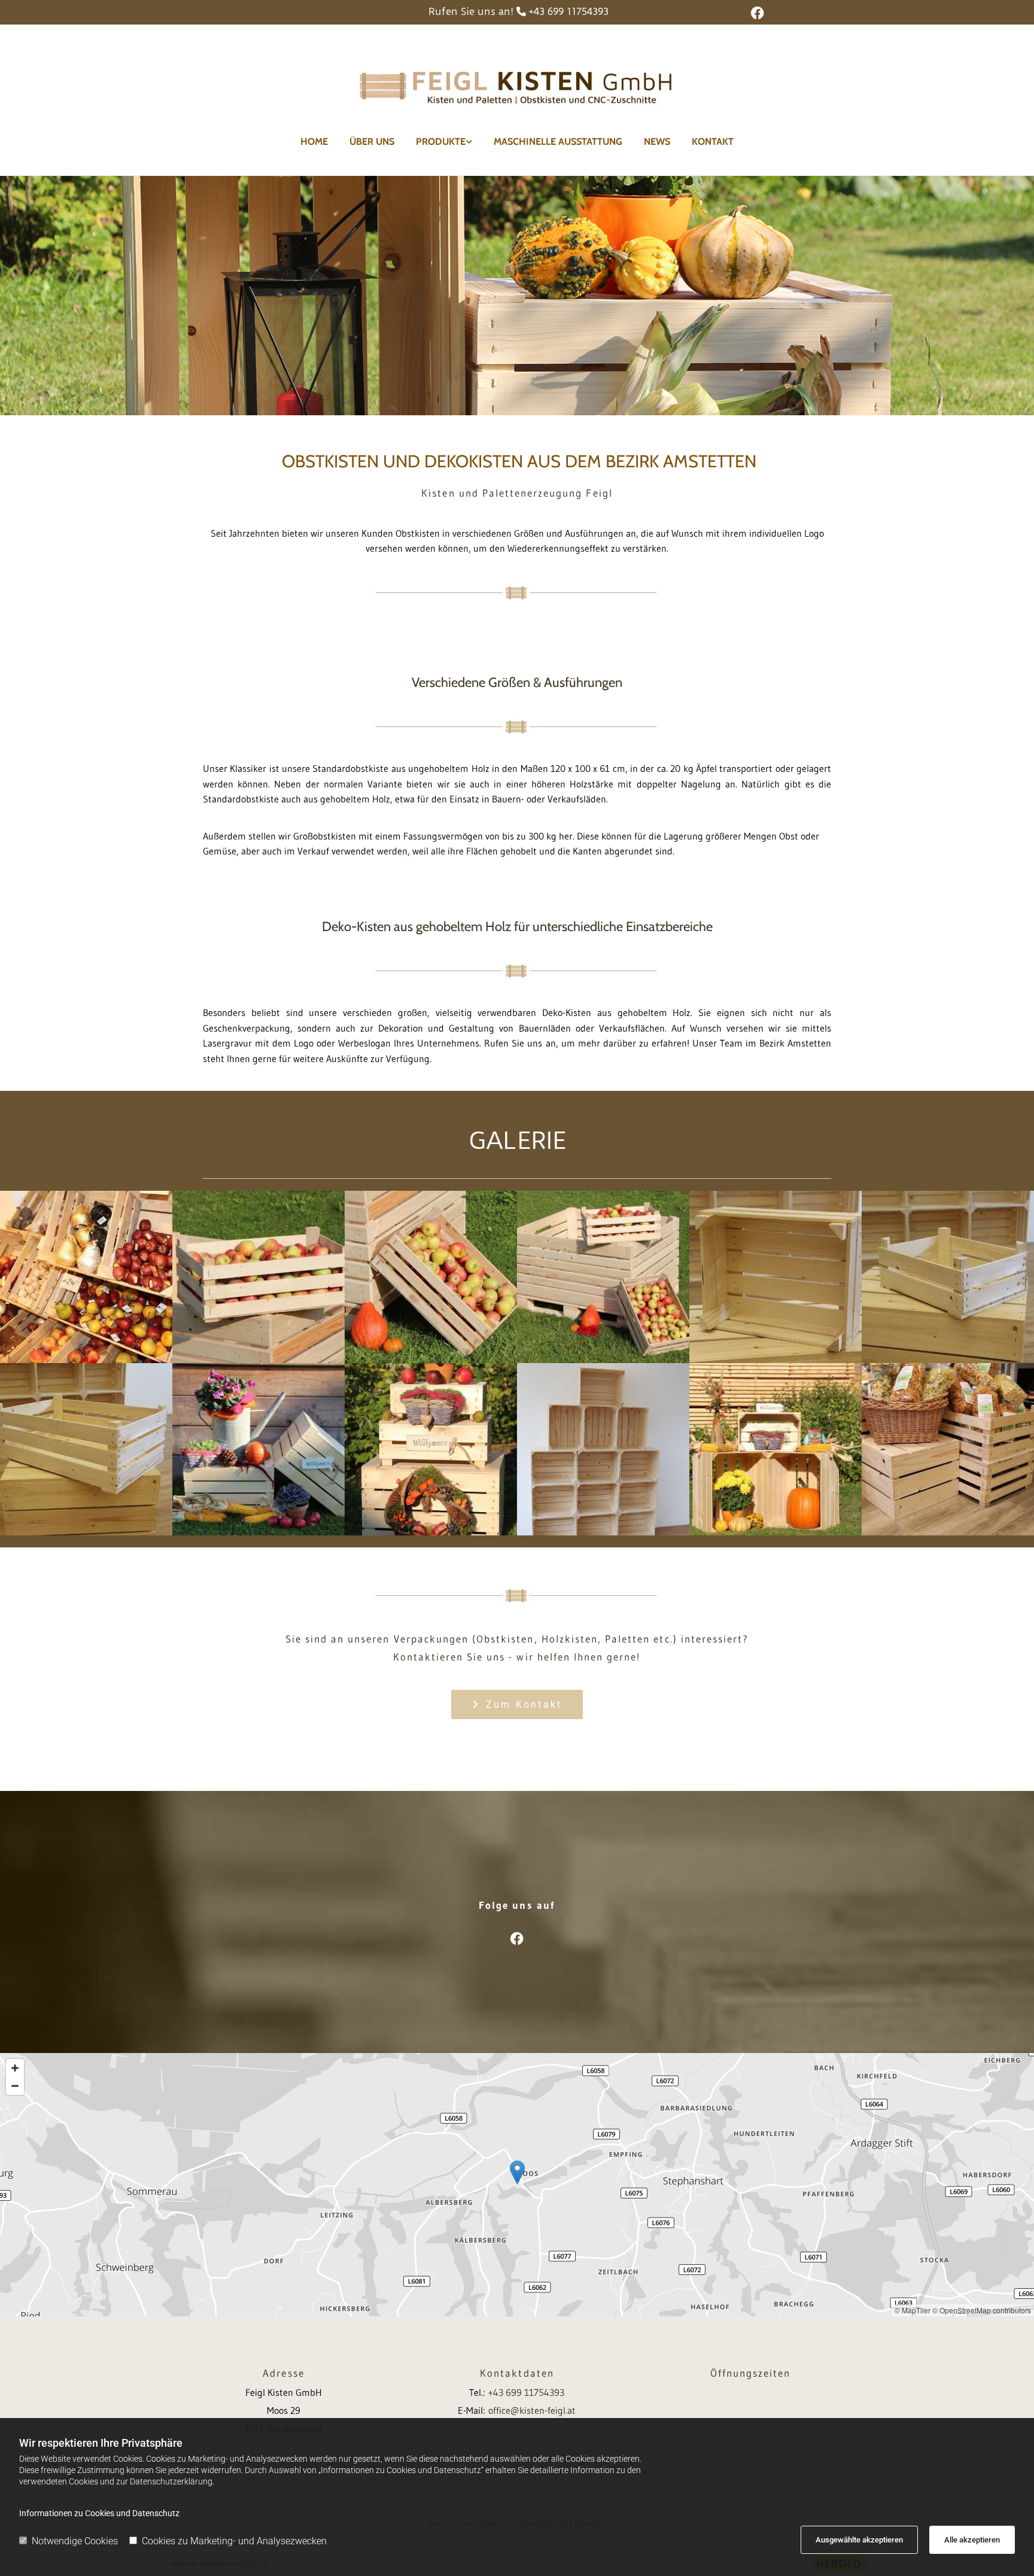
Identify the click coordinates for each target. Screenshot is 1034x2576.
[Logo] (517, 84)
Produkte (441, 142)
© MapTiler (913, 2310)
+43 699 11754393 (568, 11)
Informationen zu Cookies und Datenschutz (99, 2513)
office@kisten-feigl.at (532, 2410)
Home (314, 142)
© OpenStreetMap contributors (982, 2310)
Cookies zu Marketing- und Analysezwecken (234, 2541)
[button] (517, 1704)
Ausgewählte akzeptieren (859, 2540)
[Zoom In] (15, 2068)
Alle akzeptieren (972, 2540)
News (657, 142)
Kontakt (713, 142)
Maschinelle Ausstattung (558, 142)
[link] (444, 142)
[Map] (517, 2185)
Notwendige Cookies (75, 2541)
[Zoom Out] (15, 2086)
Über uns (372, 142)
